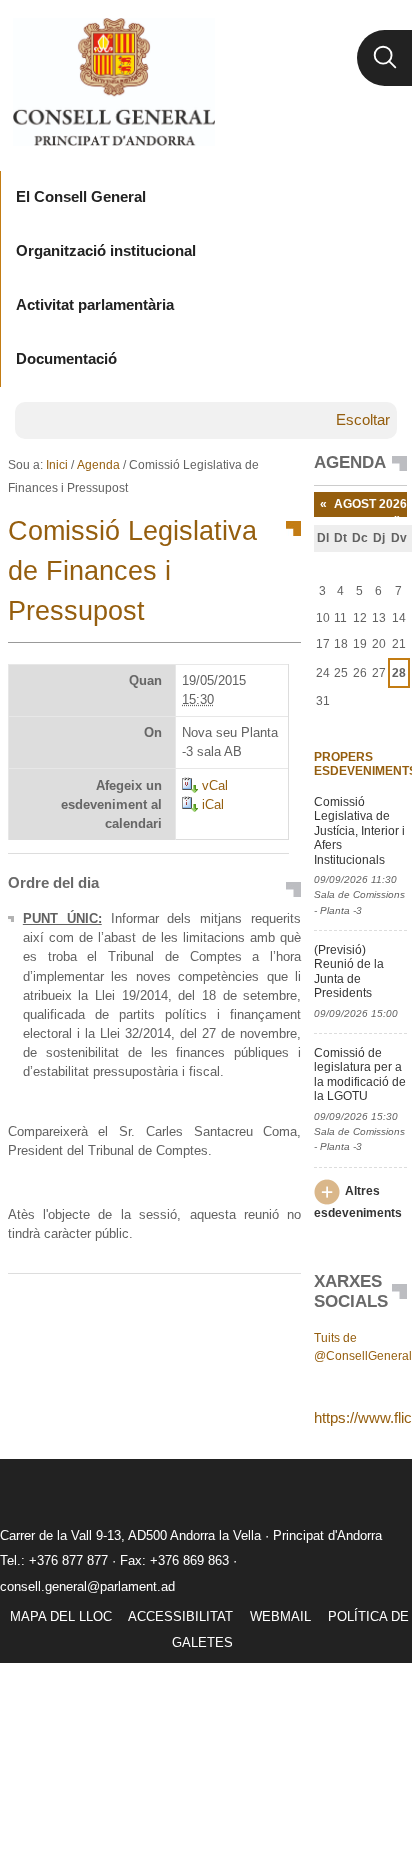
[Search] (384, 58)
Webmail (280, 1616)
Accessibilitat (180, 1616)
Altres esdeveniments (358, 1202)
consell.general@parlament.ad (87, 1586)
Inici (57, 465)
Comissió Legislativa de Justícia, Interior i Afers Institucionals (359, 831)
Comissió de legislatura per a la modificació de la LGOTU (360, 1074)
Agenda (98, 465)
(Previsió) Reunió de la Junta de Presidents (349, 971)
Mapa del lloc (61, 1616)
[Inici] (113, 82)
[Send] (281, 1306)
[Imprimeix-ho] (222, 1306)
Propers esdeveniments (361, 764)
